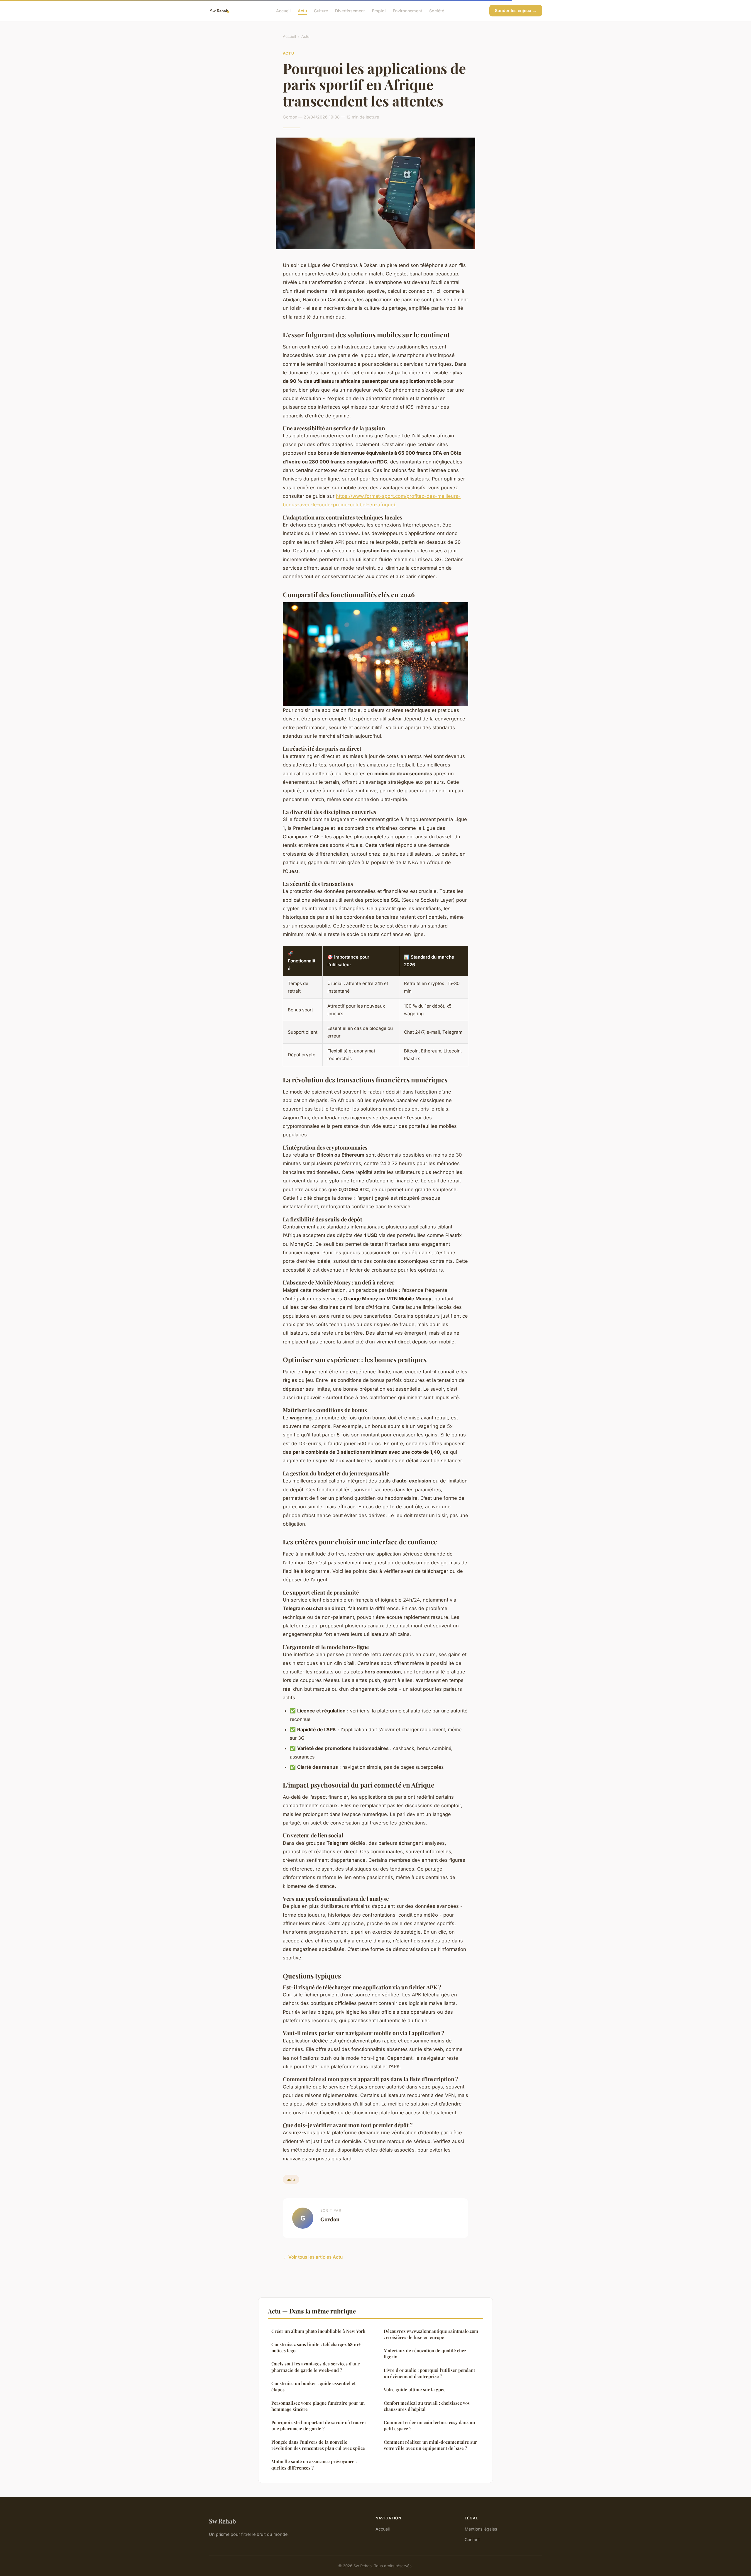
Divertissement (350, 10)
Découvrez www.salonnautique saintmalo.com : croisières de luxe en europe (431, 2334)
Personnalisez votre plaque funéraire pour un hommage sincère (318, 2406)
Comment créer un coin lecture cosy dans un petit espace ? (429, 2425)
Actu (302, 10)
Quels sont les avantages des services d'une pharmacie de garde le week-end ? (316, 2367)
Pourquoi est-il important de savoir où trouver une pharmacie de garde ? (319, 2425)
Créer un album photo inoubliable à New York (318, 2331)
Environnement (407, 10)
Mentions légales (481, 2529)
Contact (472, 2539)
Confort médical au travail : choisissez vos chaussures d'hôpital (427, 2406)
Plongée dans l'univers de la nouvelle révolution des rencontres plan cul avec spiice (318, 2445)
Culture (321, 10)
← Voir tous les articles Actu (313, 2257)
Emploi (379, 10)
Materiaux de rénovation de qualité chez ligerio (425, 2354)
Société (437, 10)
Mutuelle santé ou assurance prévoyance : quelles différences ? (314, 2464)
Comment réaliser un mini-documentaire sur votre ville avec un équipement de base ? (430, 2445)
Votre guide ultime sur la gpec (415, 2389)
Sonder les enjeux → (516, 10)
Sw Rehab (222, 2521)
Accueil (283, 10)
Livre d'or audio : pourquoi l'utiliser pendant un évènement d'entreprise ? (429, 2373)
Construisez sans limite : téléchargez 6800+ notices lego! (316, 2347)
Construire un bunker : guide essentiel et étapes (313, 2386)
